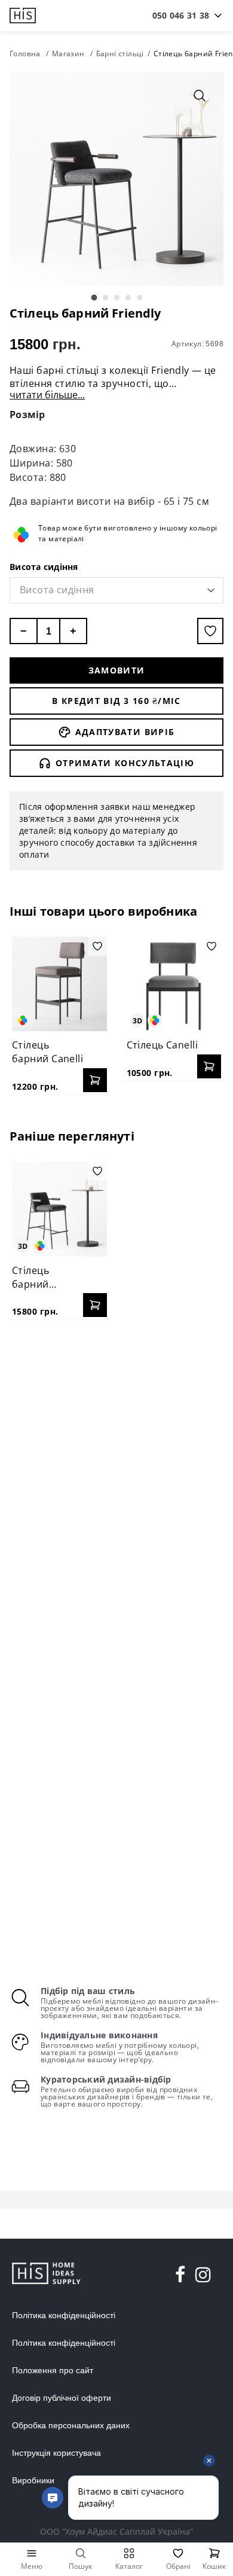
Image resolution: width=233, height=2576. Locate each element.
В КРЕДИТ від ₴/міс (116, 701)
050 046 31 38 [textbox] (181, 15)
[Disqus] (116, 1483)
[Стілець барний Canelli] (59, 984)
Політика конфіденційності (64, 2315)
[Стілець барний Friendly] (59, 1209)
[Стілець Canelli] (174, 984)
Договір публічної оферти (62, 2398)
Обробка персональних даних (71, 2425)
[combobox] (181, 16)
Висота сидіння (44, 567)
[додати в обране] (210, 631)
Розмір (27, 414)
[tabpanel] (116, 179)
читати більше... (47, 395)
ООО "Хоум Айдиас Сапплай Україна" (116, 2531)
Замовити (117, 670)
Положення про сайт (53, 2370)
